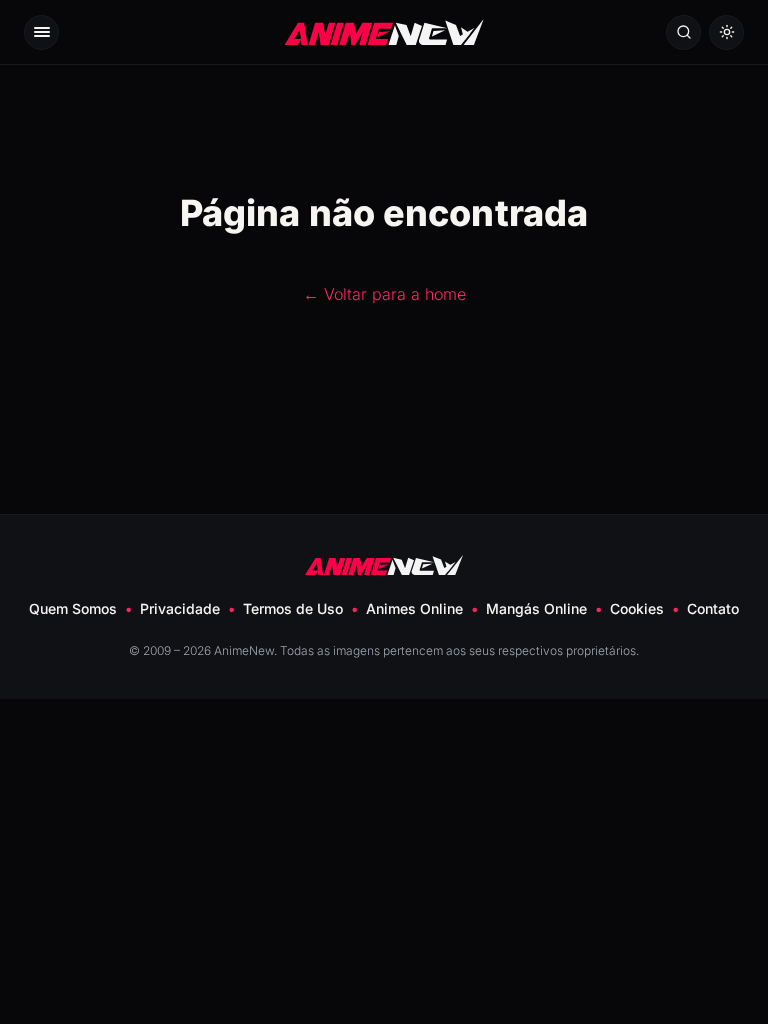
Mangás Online (536, 608)
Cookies (637, 608)
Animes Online (414, 608)
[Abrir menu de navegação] (41, 32)
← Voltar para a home (384, 294)
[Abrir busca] (683, 32)
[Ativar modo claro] (726, 32)
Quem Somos (73, 608)
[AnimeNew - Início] (384, 31)
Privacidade (180, 608)
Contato (713, 608)
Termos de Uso (293, 608)
